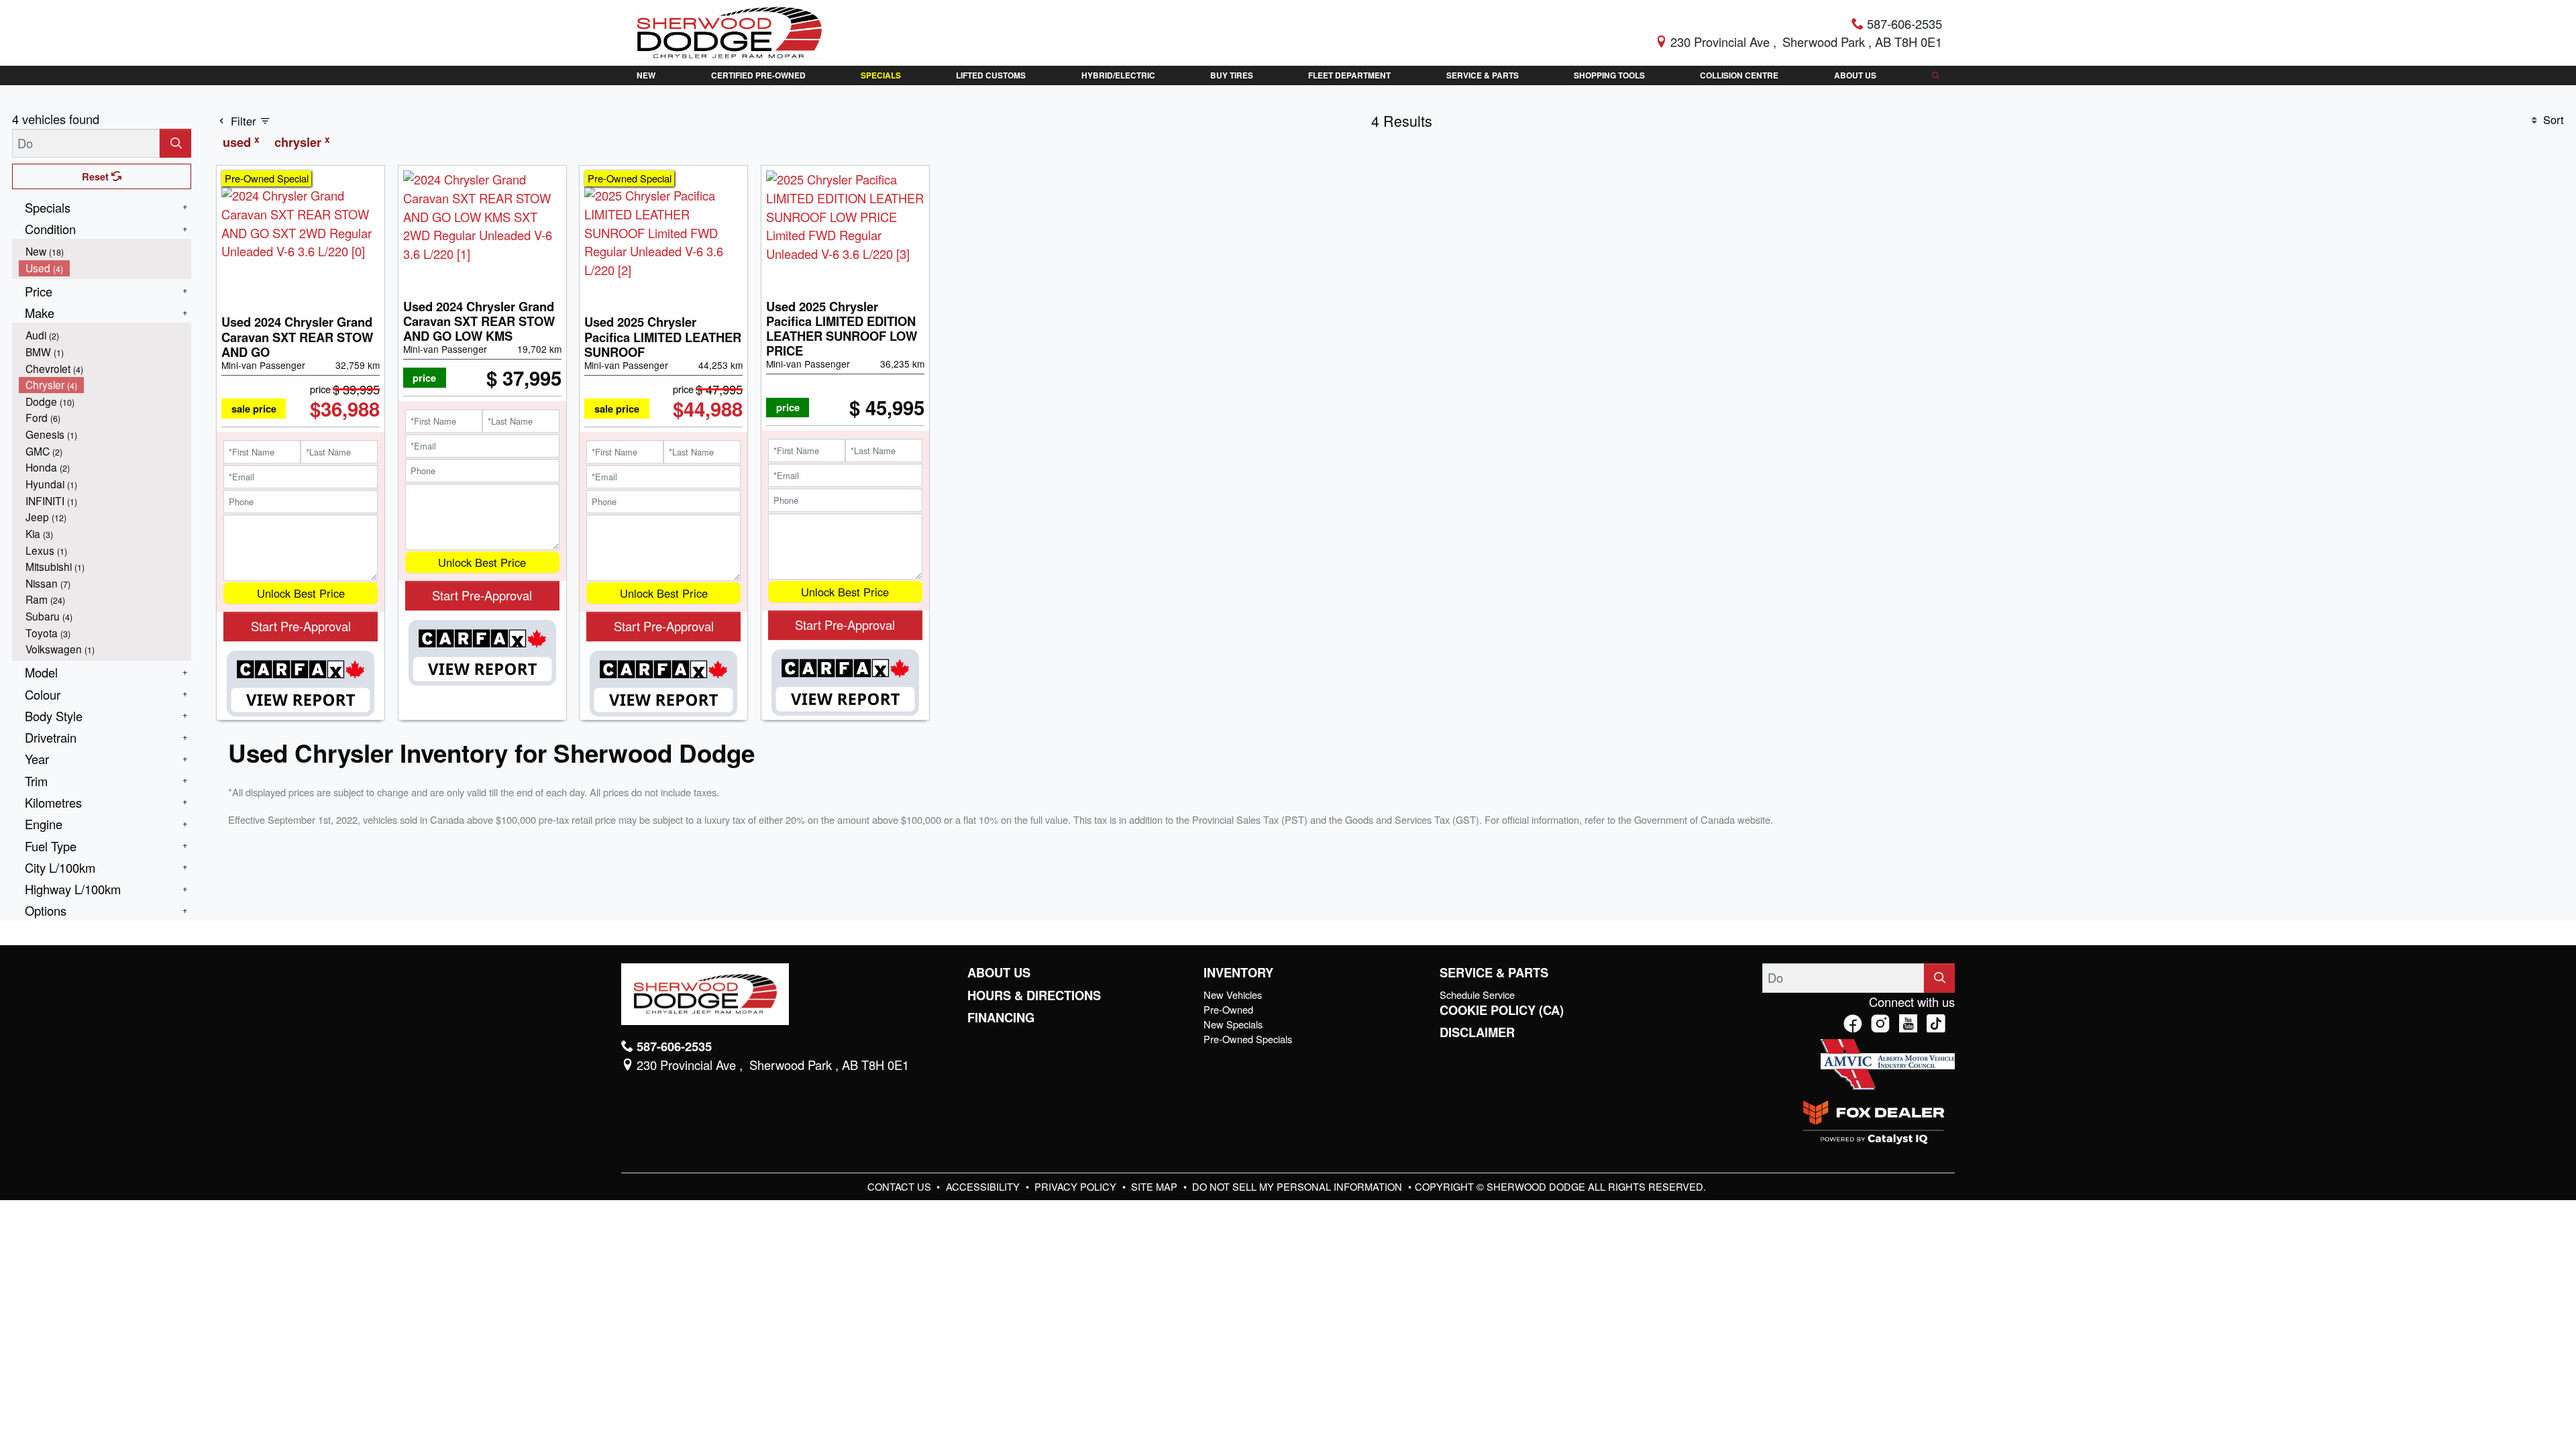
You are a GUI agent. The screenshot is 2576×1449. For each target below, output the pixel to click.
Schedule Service (1477, 995)
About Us (999, 973)
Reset (97, 176)
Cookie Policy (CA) (1502, 1010)
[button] (646, 75)
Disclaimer (1477, 1032)
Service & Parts (1494, 973)
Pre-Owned (1228, 1009)
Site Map (1156, 1186)
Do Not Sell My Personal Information (1298, 1186)
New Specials (1233, 1024)
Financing (1001, 1018)
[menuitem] (105, 251)
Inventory (1238, 973)
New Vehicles (1233, 995)
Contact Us (901, 1186)
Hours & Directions (1034, 996)
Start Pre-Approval (301, 626)
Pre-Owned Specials (1248, 1039)
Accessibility (984, 1186)
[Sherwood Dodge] (730, 31)
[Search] (175, 143)
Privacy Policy (1077, 1186)
